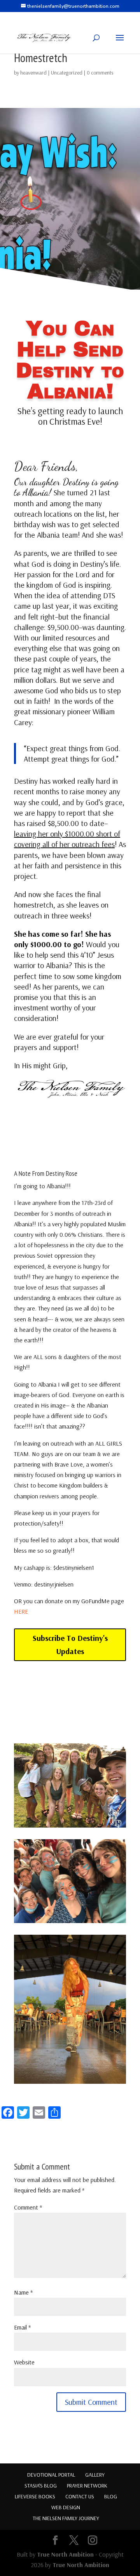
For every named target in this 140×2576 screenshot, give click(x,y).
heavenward (33, 73)
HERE (21, 1611)
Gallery (95, 2475)
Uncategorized (67, 73)
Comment (28, 2207)
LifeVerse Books (35, 2496)
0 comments (100, 73)
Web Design (66, 2507)
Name (23, 2292)
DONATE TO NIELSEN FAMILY (70, 1702)
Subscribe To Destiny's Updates (70, 1645)
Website (24, 2362)
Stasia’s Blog (41, 2486)
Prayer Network (87, 2486)
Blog (111, 2496)
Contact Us (80, 2496)
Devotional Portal (51, 2475)
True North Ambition (65, 2554)
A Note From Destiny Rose (46, 1173)
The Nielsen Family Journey (66, 2518)
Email (22, 2327)
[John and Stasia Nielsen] (70, 1828)
